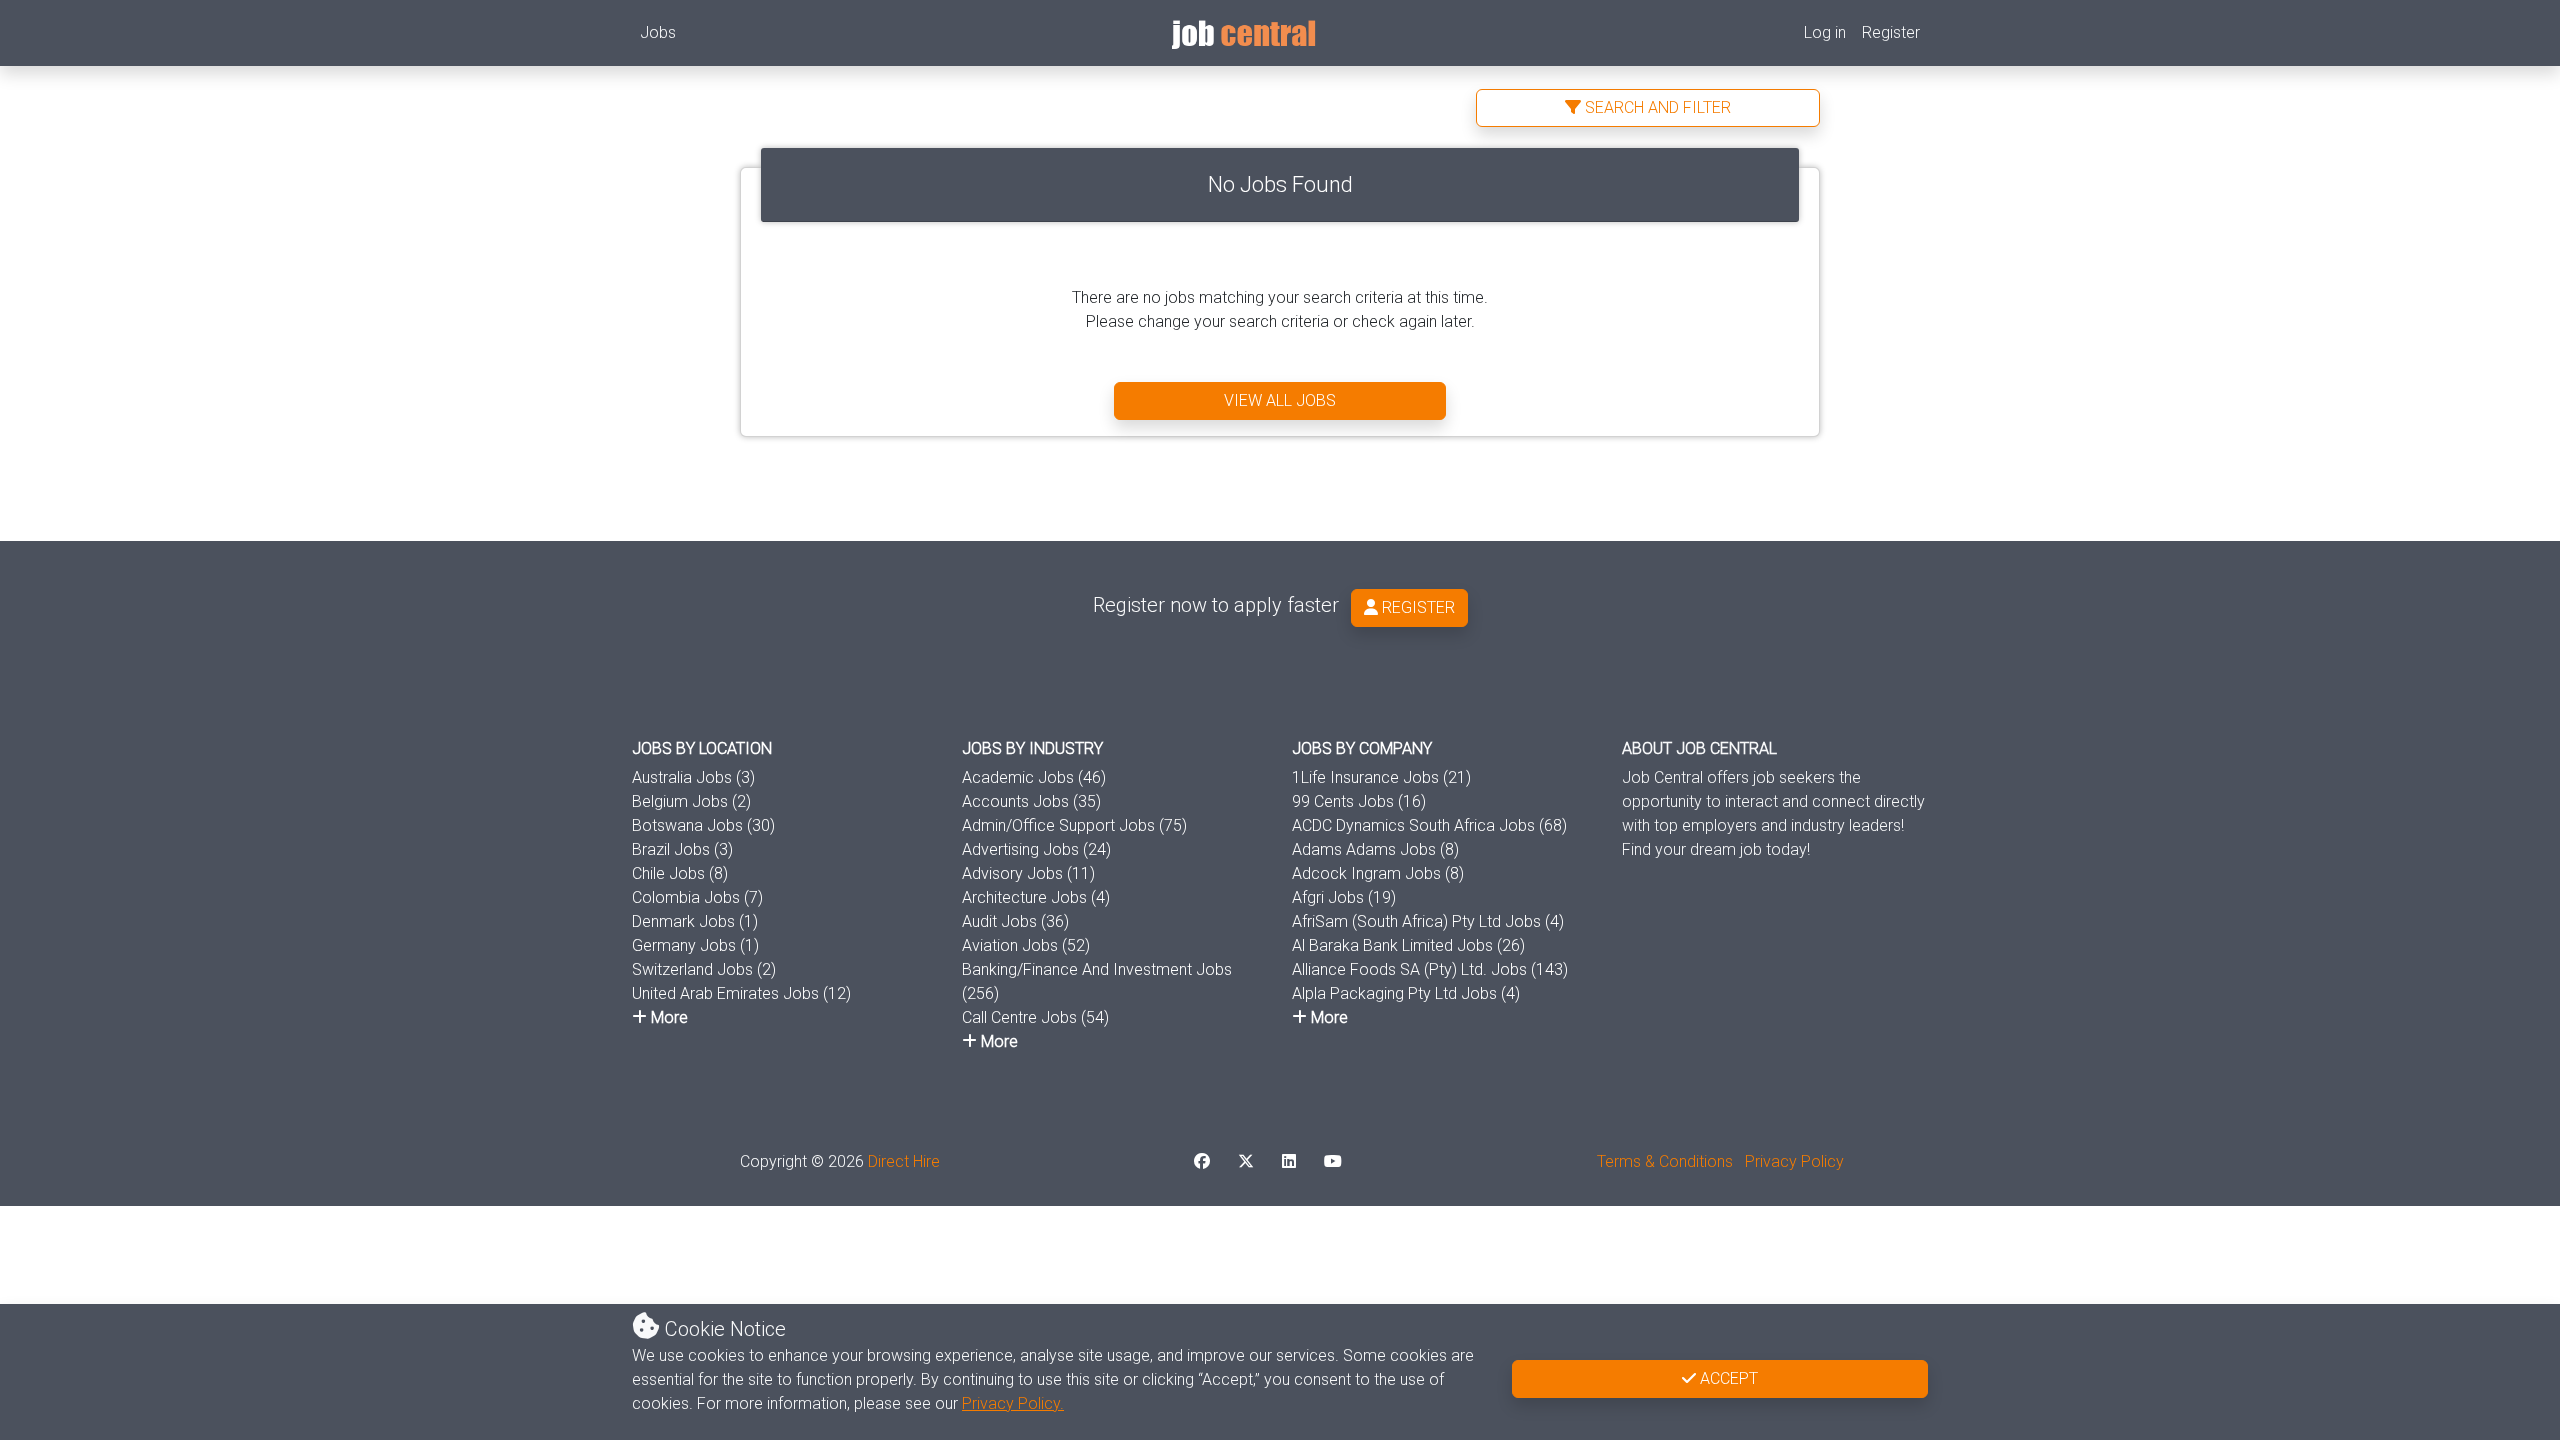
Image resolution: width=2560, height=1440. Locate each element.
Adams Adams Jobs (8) (1375, 849)
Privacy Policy (1794, 1161)
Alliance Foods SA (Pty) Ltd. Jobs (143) (1430, 969)
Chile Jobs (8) (680, 873)
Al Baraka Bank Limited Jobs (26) (1408, 945)
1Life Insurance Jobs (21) (1381, 777)
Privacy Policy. (1013, 1403)
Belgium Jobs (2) (691, 801)
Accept (1727, 1378)
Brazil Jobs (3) (682, 849)
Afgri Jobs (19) (1344, 897)
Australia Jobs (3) (693, 777)
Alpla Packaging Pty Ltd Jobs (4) (1406, 993)
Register (1891, 32)
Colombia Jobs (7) (697, 897)
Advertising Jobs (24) (1036, 849)
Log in (1825, 32)
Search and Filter (1656, 107)
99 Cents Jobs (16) (1359, 801)
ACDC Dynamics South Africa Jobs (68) (1429, 825)
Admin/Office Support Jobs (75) (1074, 825)
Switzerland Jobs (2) (704, 969)
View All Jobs (1280, 400)
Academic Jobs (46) (1034, 777)
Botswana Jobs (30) (703, 825)
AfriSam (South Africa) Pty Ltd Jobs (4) (1428, 921)
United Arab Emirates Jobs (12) (741, 993)
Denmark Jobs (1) (695, 921)
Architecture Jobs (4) (1036, 897)
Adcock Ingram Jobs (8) (1378, 873)
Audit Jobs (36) (1015, 921)
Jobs (658, 32)
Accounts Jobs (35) (1031, 801)
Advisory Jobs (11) (1028, 873)
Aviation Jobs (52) (1026, 945)
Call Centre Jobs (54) (1035, 1017)
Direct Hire (904, 1161)
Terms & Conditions (1665, 1161)
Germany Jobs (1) (695, 945)
